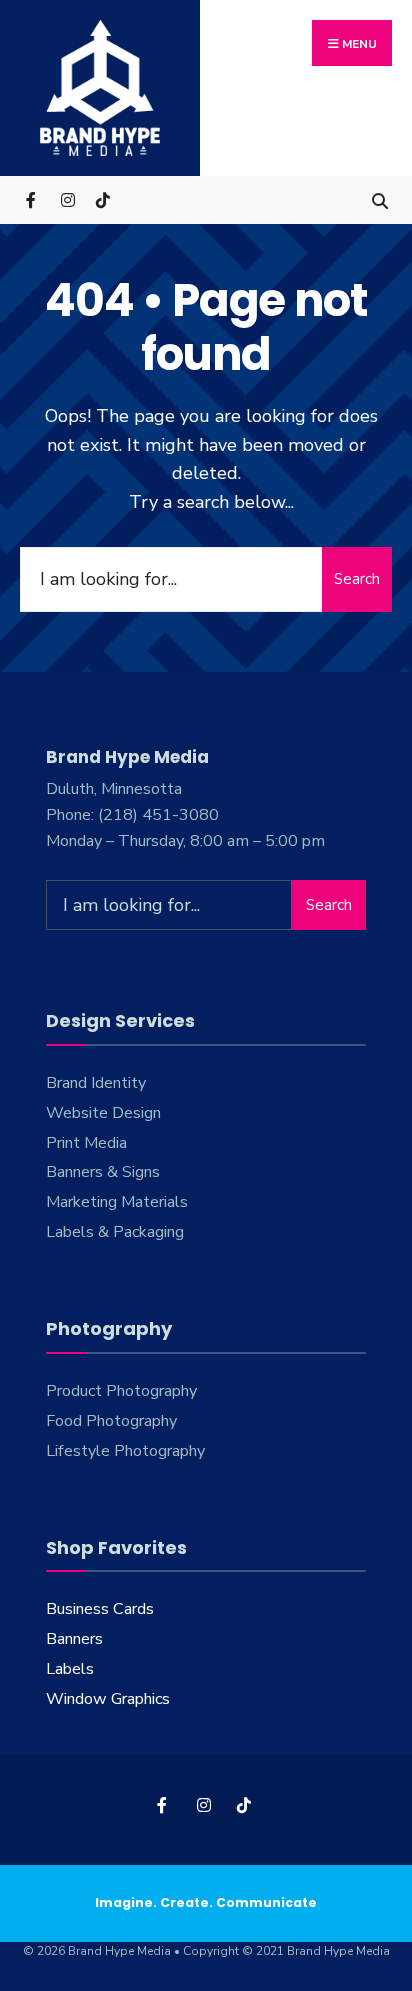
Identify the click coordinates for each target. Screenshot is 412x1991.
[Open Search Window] (379, 199)
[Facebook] (32, 199)
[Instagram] (67, 199)
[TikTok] (102, 199)
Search (357, 579)
